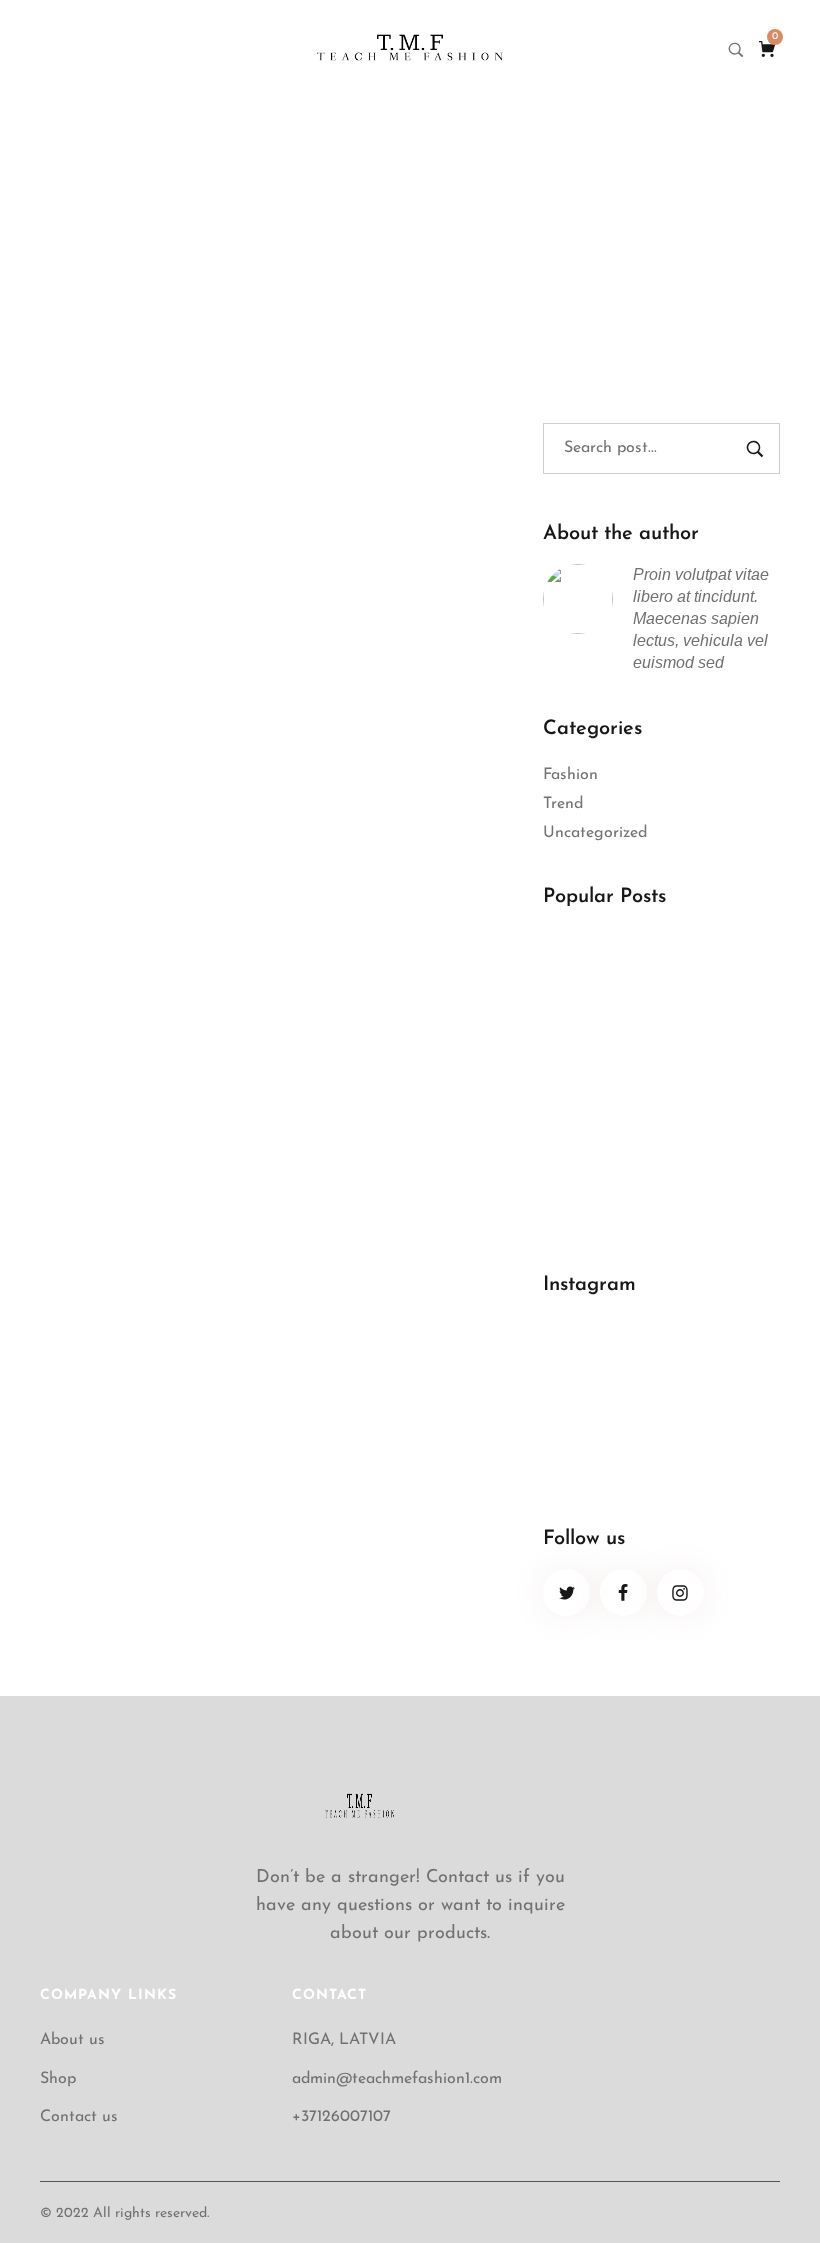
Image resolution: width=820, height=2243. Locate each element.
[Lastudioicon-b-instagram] (680, 1592)
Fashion (570, 775)
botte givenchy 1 (134, 745)
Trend (563, 804)
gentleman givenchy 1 (166, 412)
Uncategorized (595, 833)
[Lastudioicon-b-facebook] (623, 1592)
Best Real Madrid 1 (613, 1085)
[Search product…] (736, 50)
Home (338, 228)
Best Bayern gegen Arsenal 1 (649, 1188)
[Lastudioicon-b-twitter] (566, 1592)
